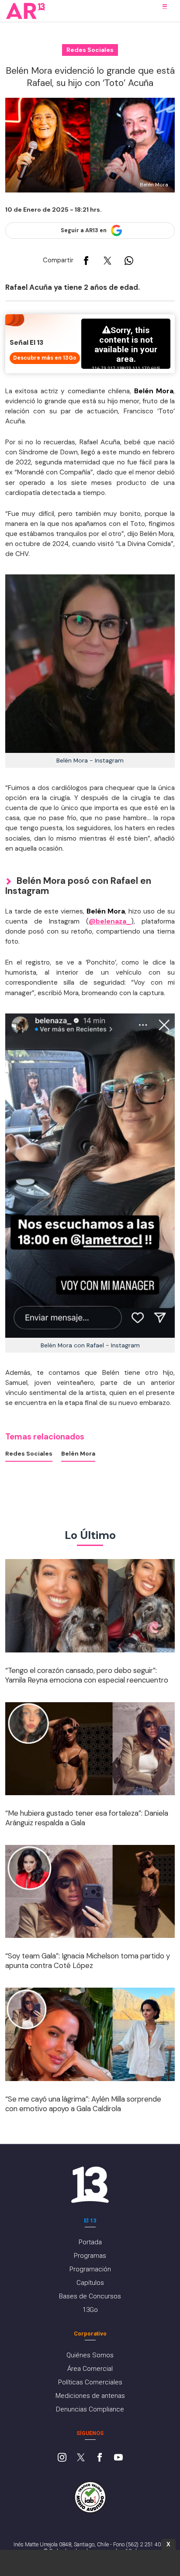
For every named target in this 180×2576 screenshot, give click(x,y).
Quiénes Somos (90, 2355)
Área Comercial (90, 2369)
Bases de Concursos (90, 2296)
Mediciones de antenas (90, 2396)
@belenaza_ (110, 921)
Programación (90, 2269)
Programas (90, 2256)
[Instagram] (62, 2458)
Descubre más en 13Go (45, 358)
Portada (90, 2242)
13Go (90, 2310)
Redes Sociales (29, 1453)
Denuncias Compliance (90, 2409)
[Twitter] (81, 2458)
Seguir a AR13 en (84, 230)
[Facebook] (100, 2458)
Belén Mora (78, 1453)
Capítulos (90, 2283)
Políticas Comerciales (90, 2382)
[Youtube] (118, 2458)
